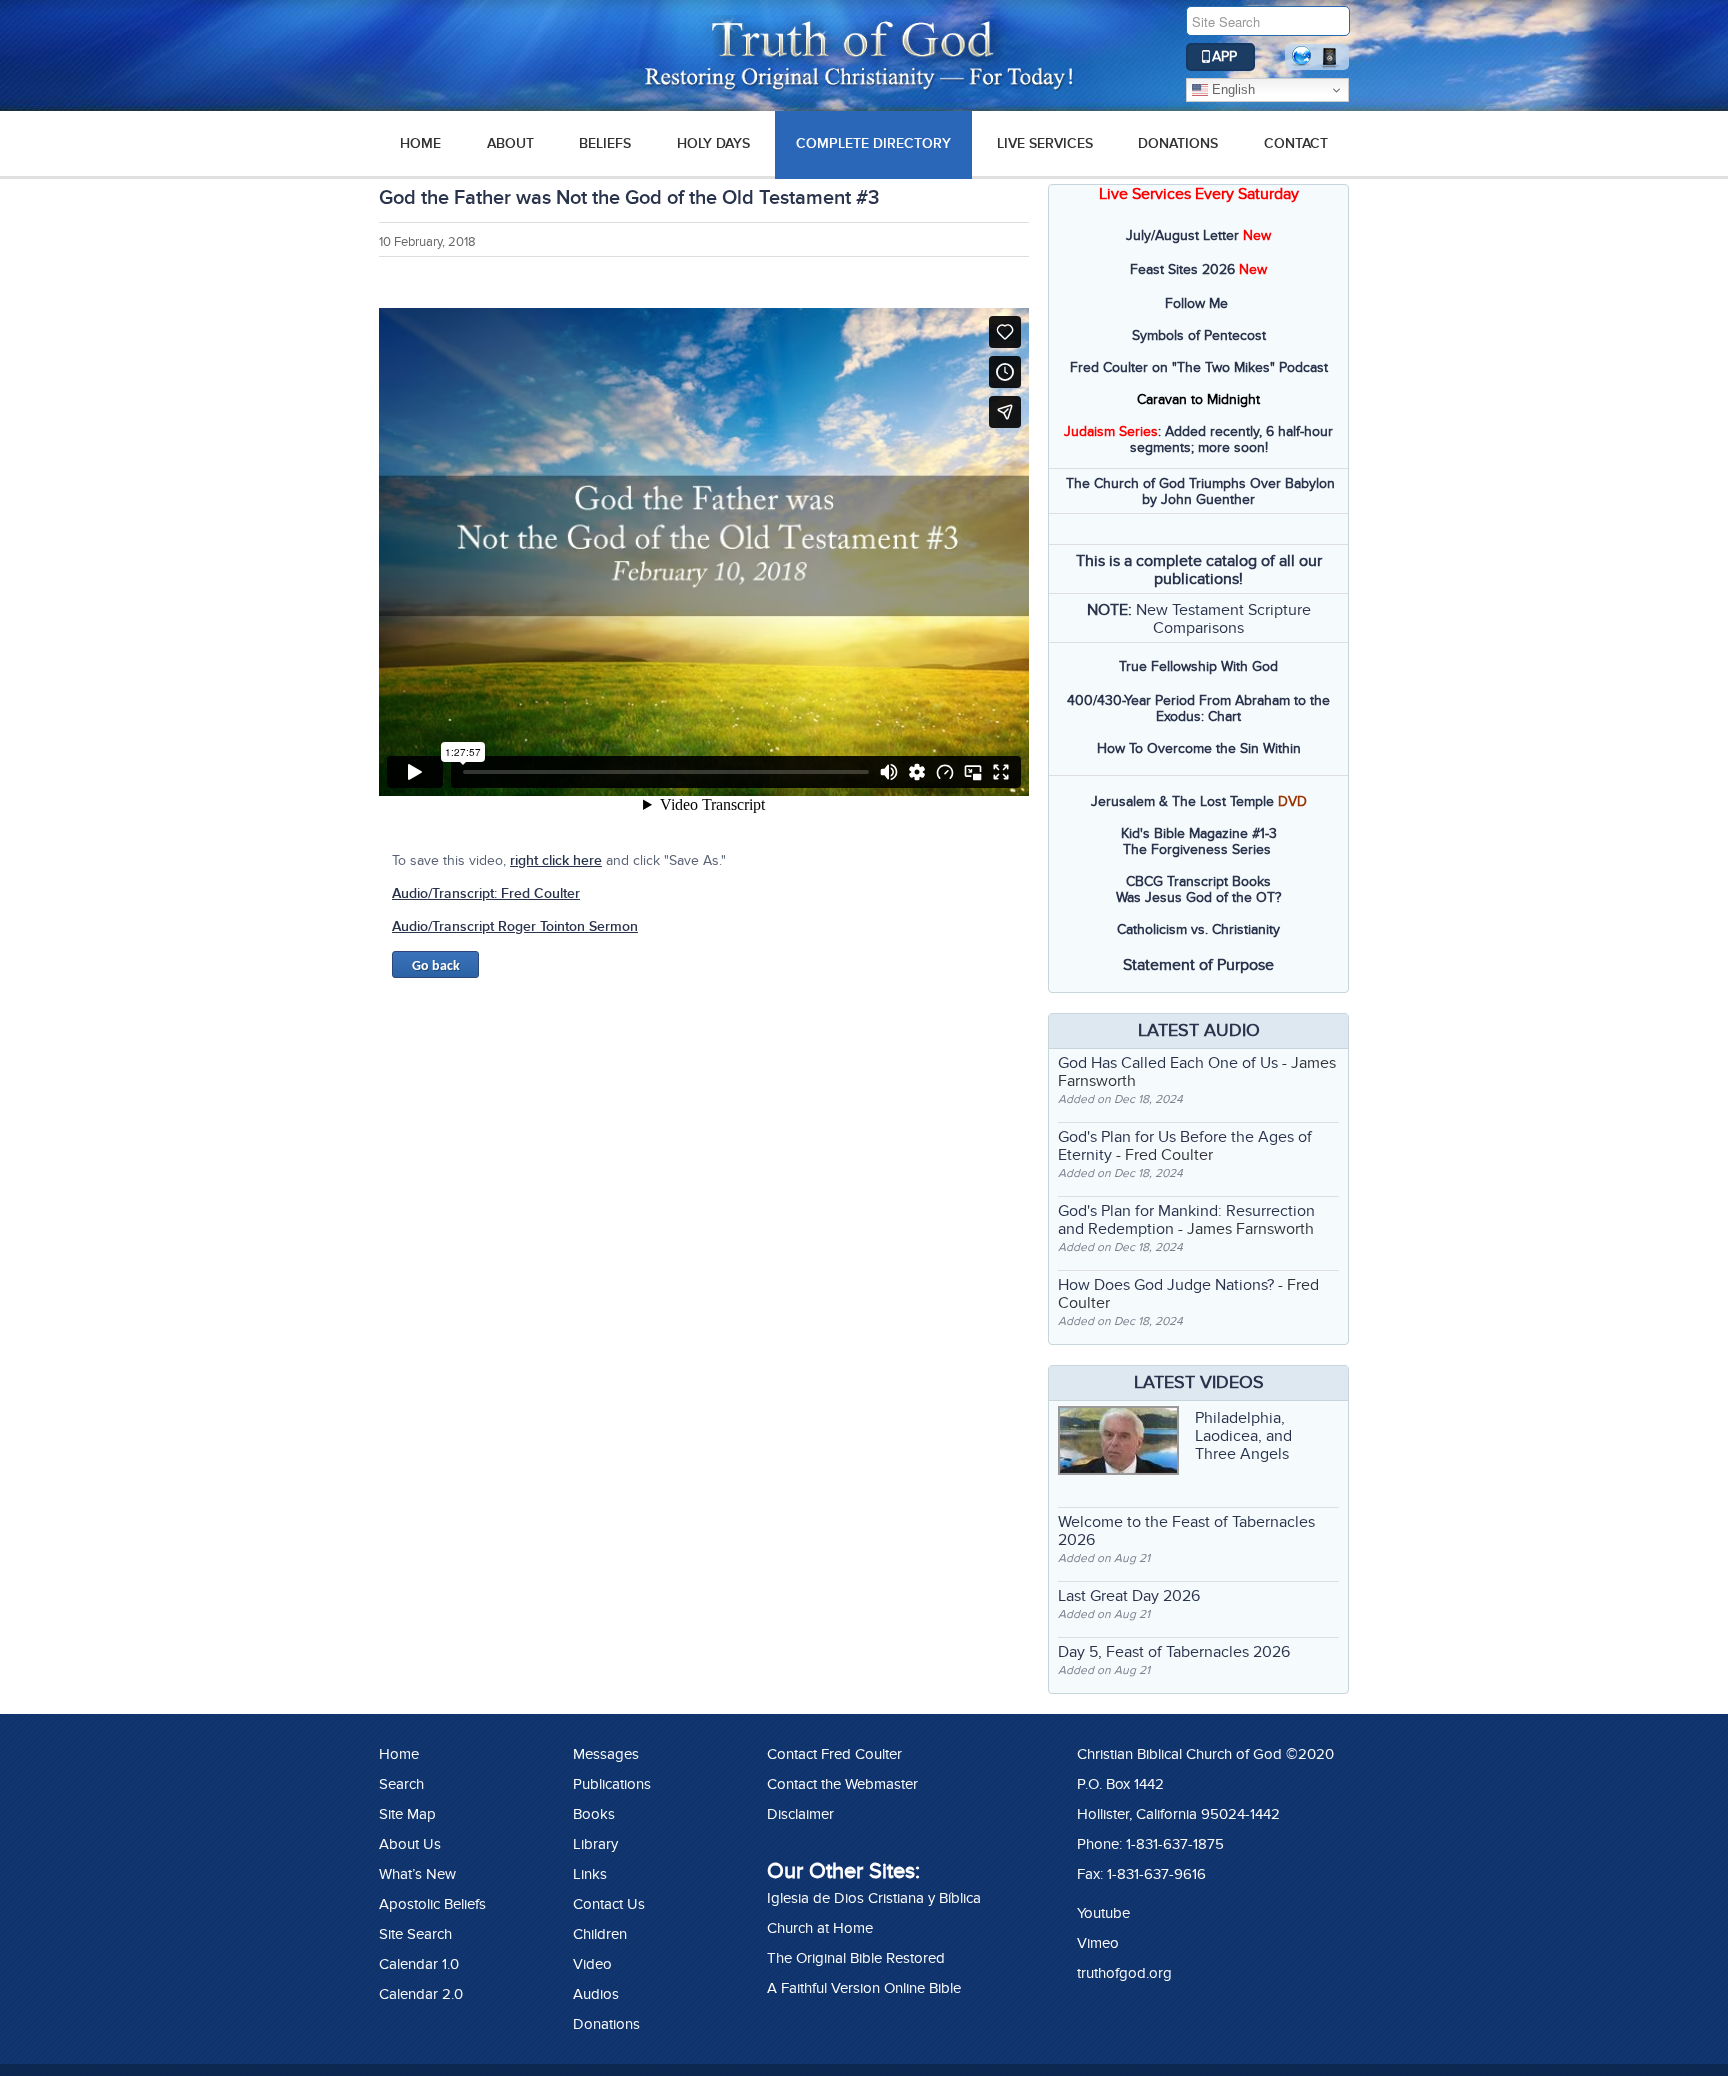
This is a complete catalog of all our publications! (1199, 570)
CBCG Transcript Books (1198, 881)
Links (590, 1874)
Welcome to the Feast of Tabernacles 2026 (1186, 1531)
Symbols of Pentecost (1199, 335)
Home (399, 1754)
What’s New (417, 1874)
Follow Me (1196, 303)
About (510, 143)
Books (594, 1814)
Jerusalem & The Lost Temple (1182, 801)
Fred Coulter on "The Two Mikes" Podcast (1199, 367)
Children (600, 1934)
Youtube (1103, 1913)
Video (592, 1964)
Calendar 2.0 (421, 1994)
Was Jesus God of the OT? (1198, 897)
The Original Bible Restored (856, 1958)
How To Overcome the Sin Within (1199, 748)
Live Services (1045, 143)
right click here (556, 860)
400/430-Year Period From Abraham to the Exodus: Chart (1198, 708)
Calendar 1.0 (419, 1964)
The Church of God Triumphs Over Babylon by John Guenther (1200, 491)
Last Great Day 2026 (1129, 1596)
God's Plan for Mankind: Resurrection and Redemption (1186, 1220)
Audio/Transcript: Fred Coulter (486, 893)
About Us (410, 1844)
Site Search (415, 1934)
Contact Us (609, 1904)
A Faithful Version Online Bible (864, 1988)
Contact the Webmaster (842, 1784)
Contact (1296, 143)
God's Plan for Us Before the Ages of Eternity (1185, 1146)
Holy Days (713, 143)
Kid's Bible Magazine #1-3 (1199, 833)
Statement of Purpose (1198, 965)
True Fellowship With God (1198, 666)
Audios (596, 1994)
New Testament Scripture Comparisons (1223, 619)
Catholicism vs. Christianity (1198, 929)
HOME (420, 143)
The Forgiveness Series (1197, 849)
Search (401, 1784)
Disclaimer (800, 1814)
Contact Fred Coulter (834, 1754)
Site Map (407, 1814)
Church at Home (820, 1928)
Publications (612, 1784)
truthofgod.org (1124, 1973)
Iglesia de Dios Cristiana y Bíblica (874, 1898)
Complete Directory (873, 143)
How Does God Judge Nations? (1166, 1285)
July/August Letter (1182, 235)
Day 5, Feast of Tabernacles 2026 (1174, 1652)
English (1231, 89)
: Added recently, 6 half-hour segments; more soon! (1198, 439)
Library (595, 1844)
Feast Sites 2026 (1182, 269)
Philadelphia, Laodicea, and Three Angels (1243, 1436)
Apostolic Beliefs (432, 1904)
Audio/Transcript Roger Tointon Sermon (515, 926)
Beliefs (605, 143)
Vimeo (1098, 1943)
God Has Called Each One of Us (1168, 1063)
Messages (606, 1754)
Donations (1178, 143)
